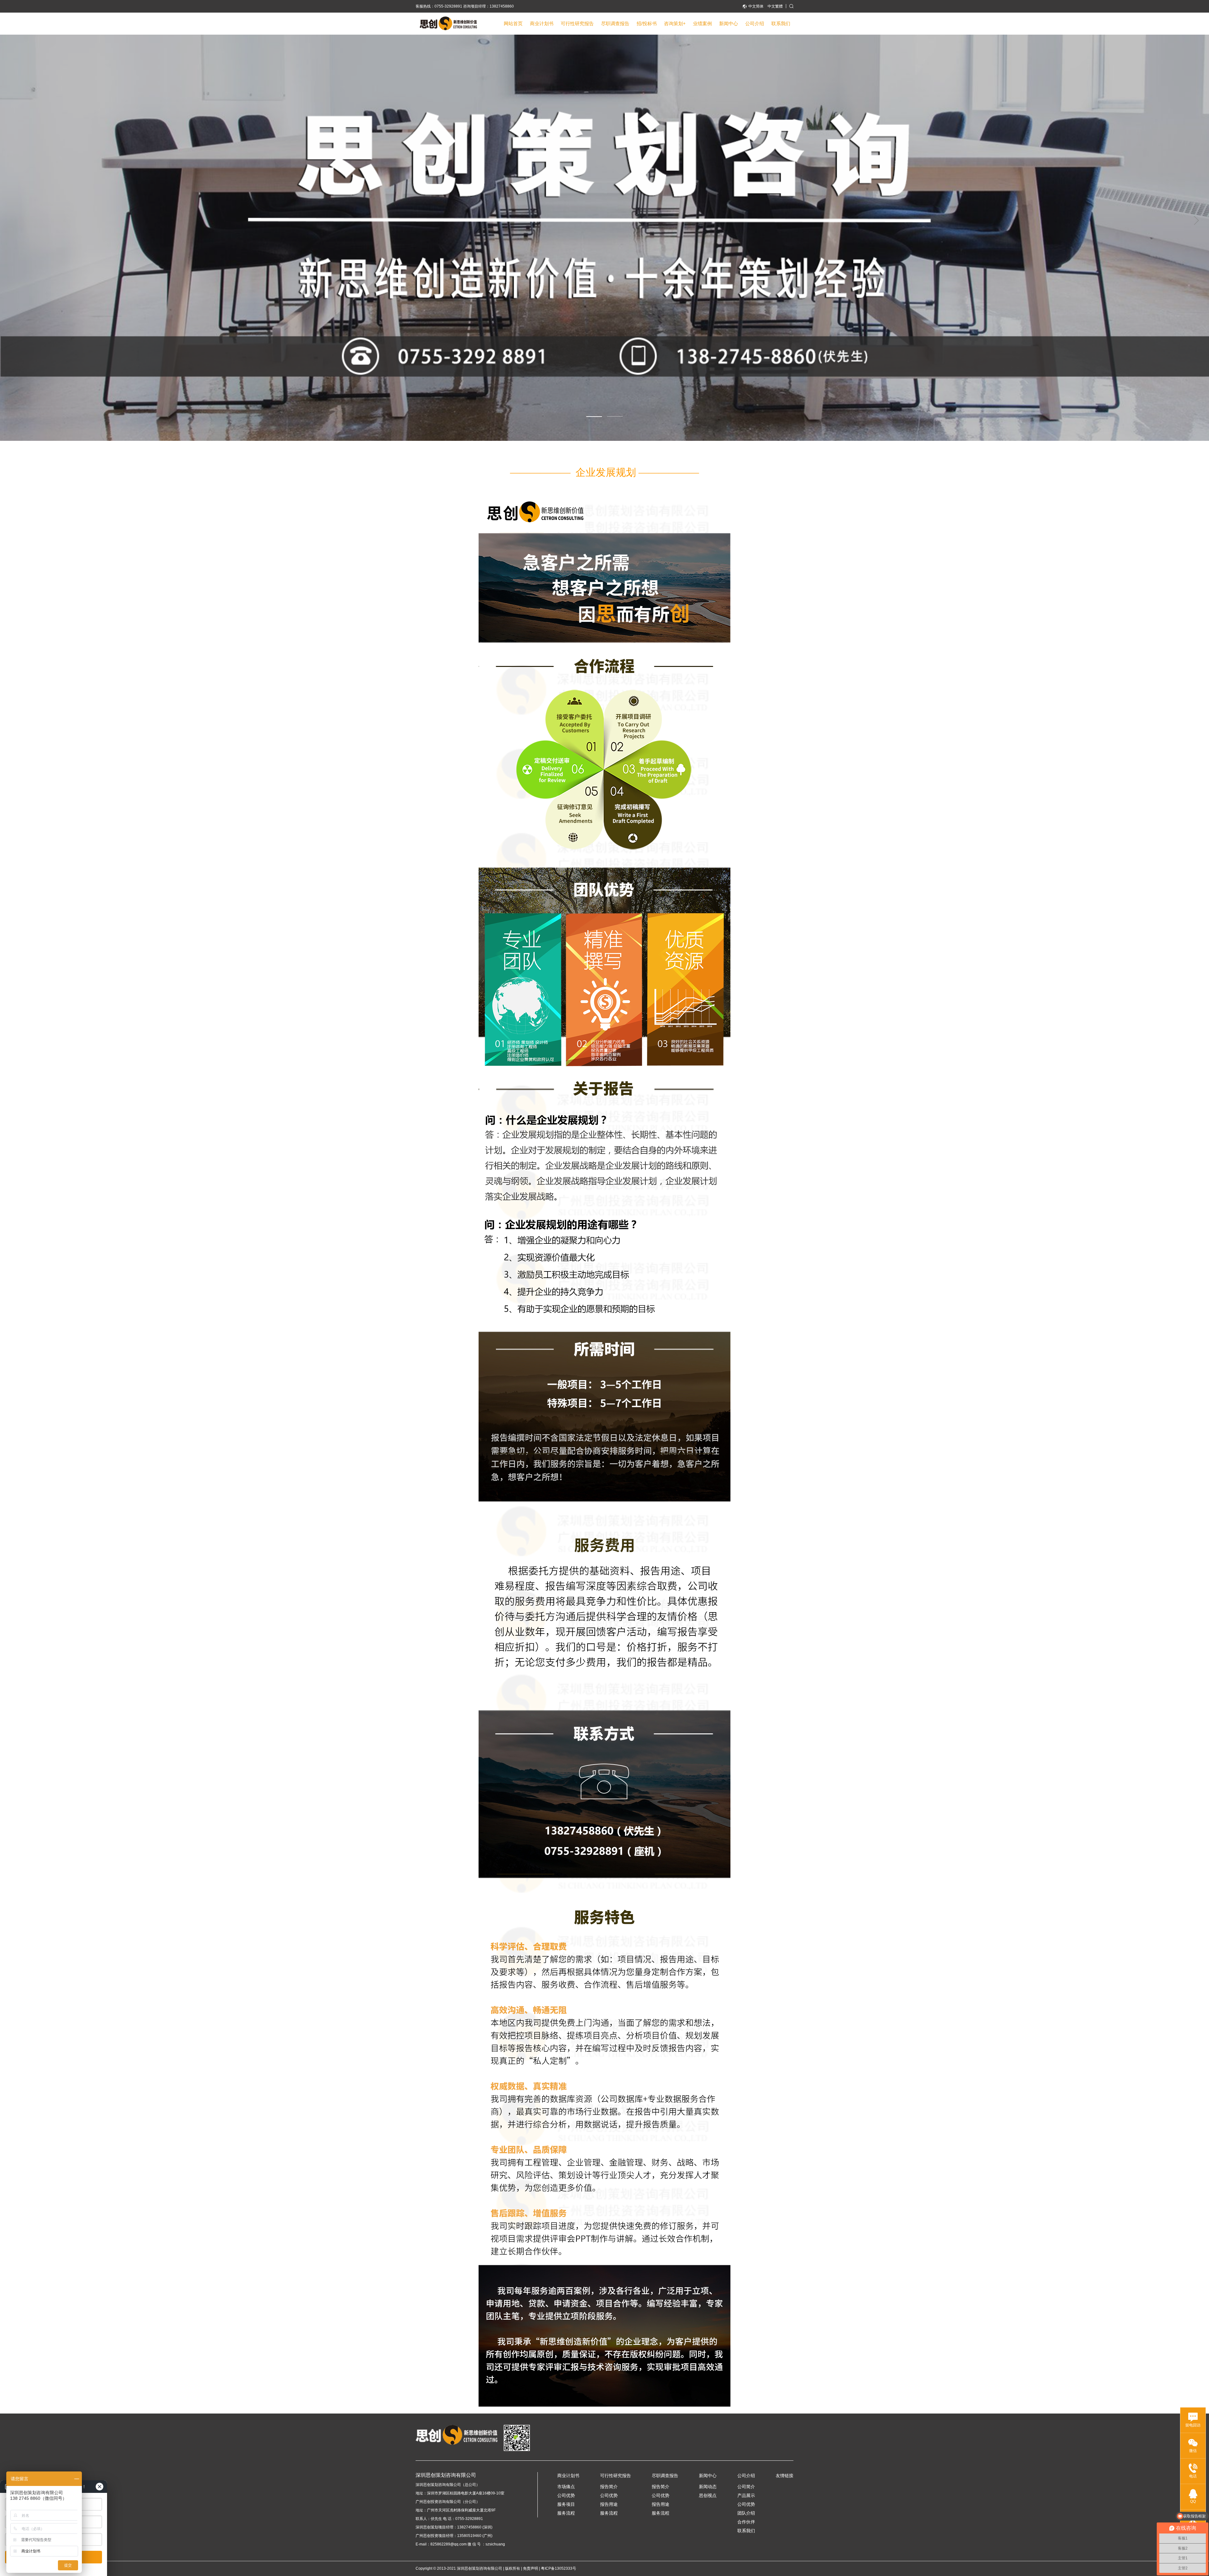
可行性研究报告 (577, 23)
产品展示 (746, 2495)
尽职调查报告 (615, 23)
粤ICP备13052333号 (559, 2568)
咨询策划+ (675, 23)
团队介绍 (746, 2513)
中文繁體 (775, 6)
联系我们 (781, 23)
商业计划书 (542, 23)
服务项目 (566, 2504)
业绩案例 (702, 23)
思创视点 (708, 2495)
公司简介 (746, 2487)
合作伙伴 (746, 2522)
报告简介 (609, 2487)
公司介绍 (755, 23)
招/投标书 (647, 23)
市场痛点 (566, 2487)
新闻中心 (729, 23)
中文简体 (756, 6)
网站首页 (513, 23)
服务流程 (566, 2513)
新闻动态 (708, 2487)
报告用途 (609, 2504)
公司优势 (566, 2495)
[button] (594, 416)
